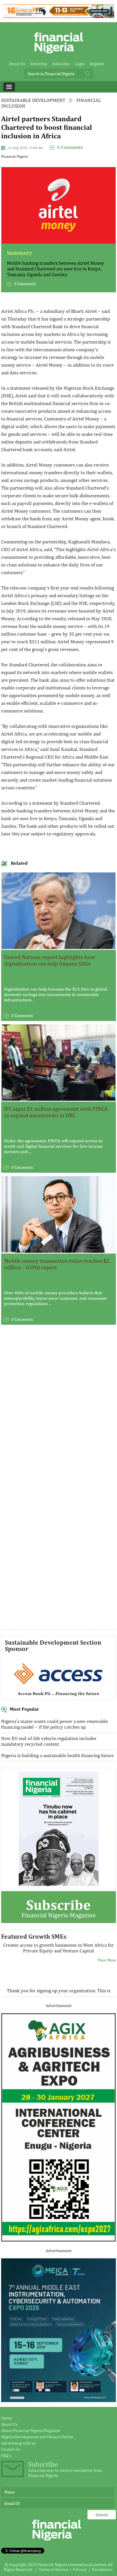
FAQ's (6, 2455)
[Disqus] (58, 1407)
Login (80, 64)
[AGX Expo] (58, 2240)
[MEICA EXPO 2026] (58, 2401)
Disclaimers (102, 2569)
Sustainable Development (33, 100)
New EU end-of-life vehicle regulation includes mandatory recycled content (49, 1741)
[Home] (58, 55)
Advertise (39, 64)
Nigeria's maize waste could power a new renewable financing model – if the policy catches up (55, 1724)
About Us (17, 64)
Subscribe (61, 64)
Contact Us (11, 2449)
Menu (9, 87)
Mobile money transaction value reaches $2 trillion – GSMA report (57, 1264)
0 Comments (70, 147)
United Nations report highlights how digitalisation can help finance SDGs (49, 960)
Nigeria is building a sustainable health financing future (57, 1755)
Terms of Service (53, 2569)
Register (97, 64)
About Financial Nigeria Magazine (31, 2430)
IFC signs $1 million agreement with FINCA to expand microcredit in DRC (56, 1112)
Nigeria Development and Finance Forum (37, 2437)
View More (107, 1969)
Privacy (80, 2569)
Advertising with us (18, 2443)
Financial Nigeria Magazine (59, 1908)
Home (6, 2418)
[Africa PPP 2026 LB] (58, 16)
